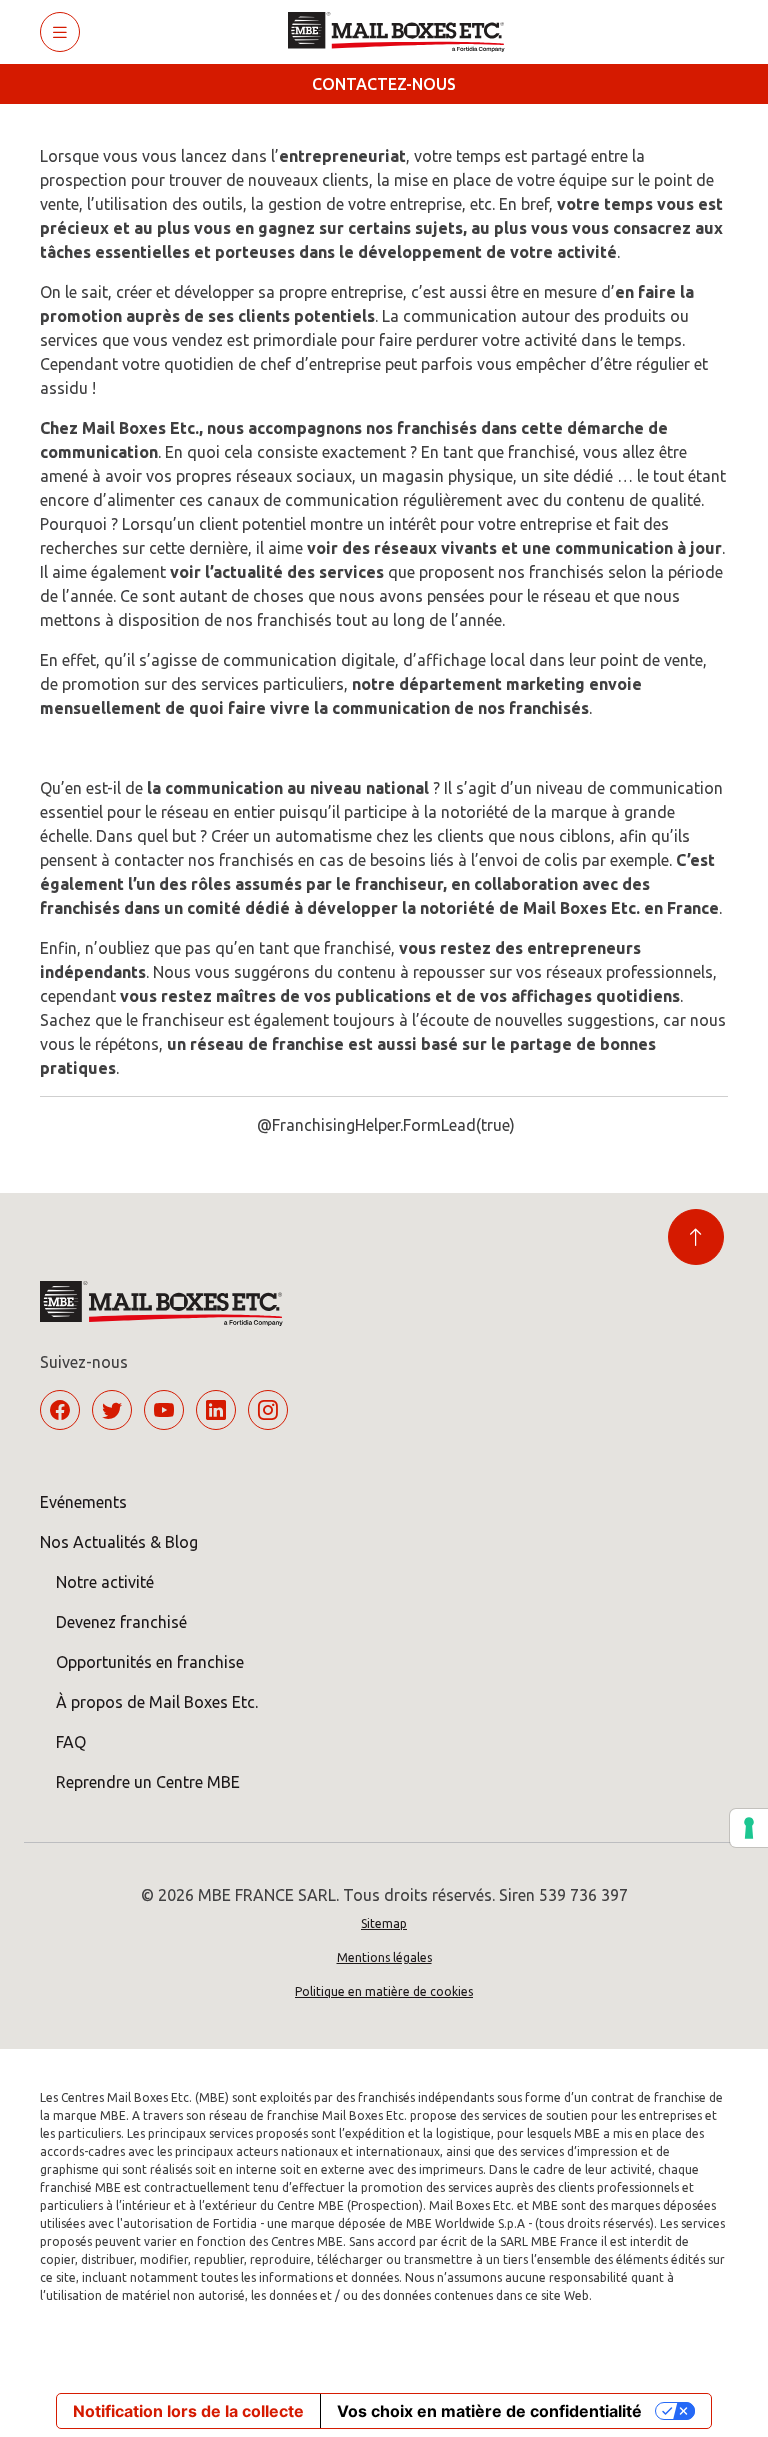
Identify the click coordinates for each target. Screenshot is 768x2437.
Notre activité (105, 1582)
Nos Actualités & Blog (119, 1542)
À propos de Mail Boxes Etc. (157, 1702)
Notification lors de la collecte (188, 2411)
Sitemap (384, 1923)
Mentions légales (384, 1957)
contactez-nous (384, 84)
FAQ (71, 1742)
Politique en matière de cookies (384, 1991)
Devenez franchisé (121, 1622)
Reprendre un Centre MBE (148, 1782)
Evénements (83, 1502)
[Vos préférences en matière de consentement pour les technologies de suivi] (749, 1828)
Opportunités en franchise (150, 1662)
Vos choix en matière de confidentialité (489, 2411)
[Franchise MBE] (403, 32)
